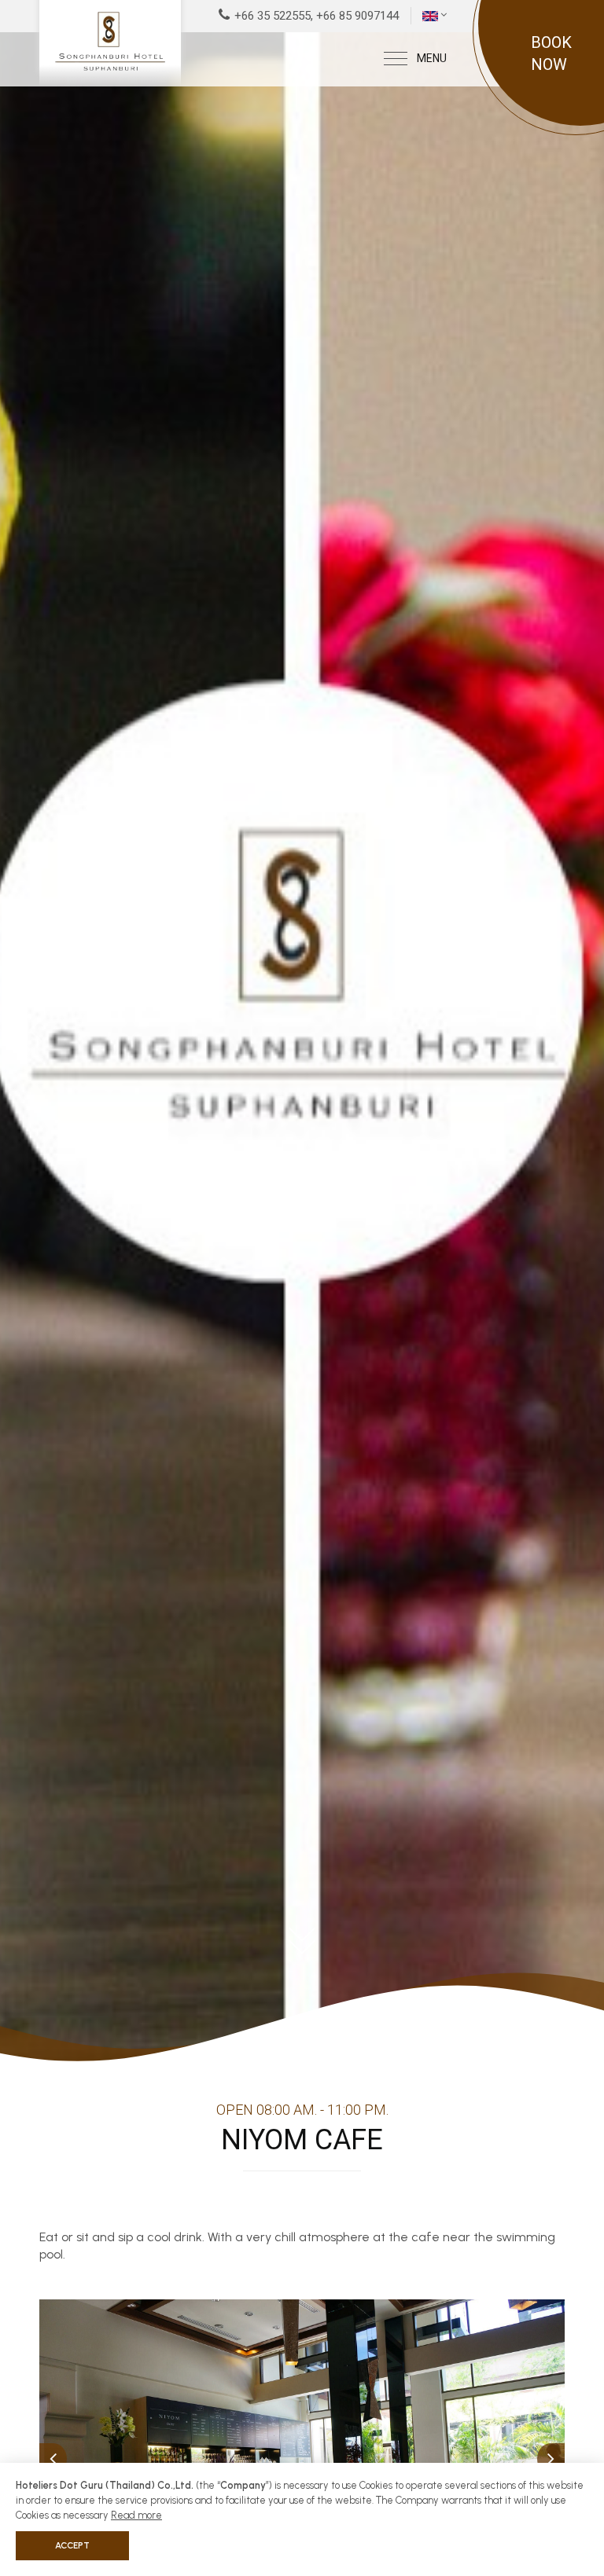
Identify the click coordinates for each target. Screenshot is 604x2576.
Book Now (551, 53)
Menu (432, 58)
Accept (72, 2545)
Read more (136, 2515)
